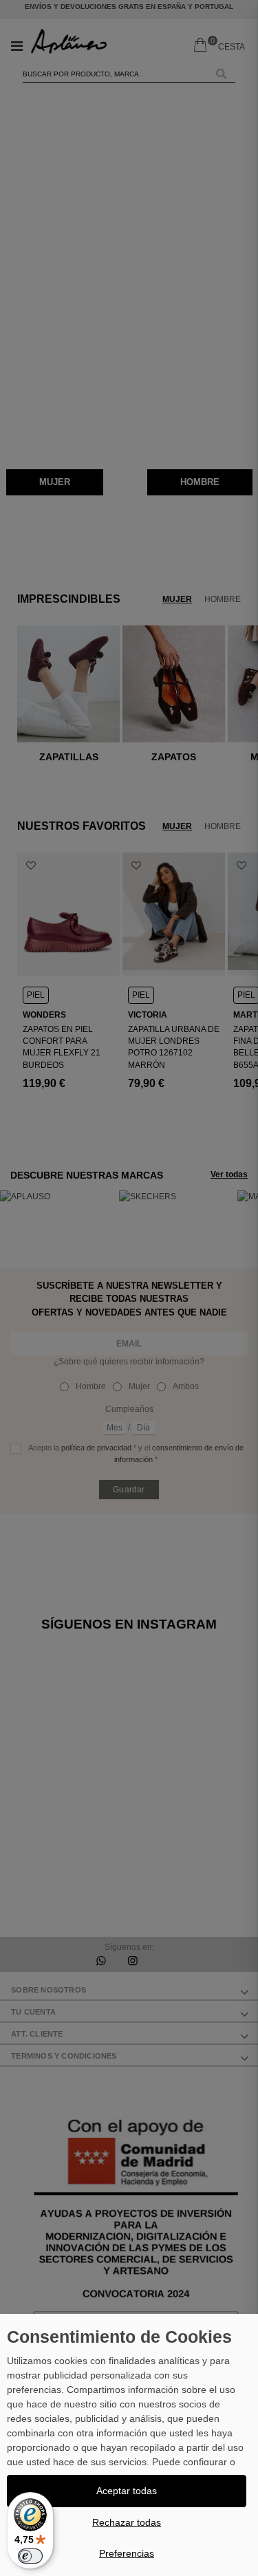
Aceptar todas (127, 2491)
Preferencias (127, 2553)
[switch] (30, 2556)
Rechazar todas (127, 2522)
